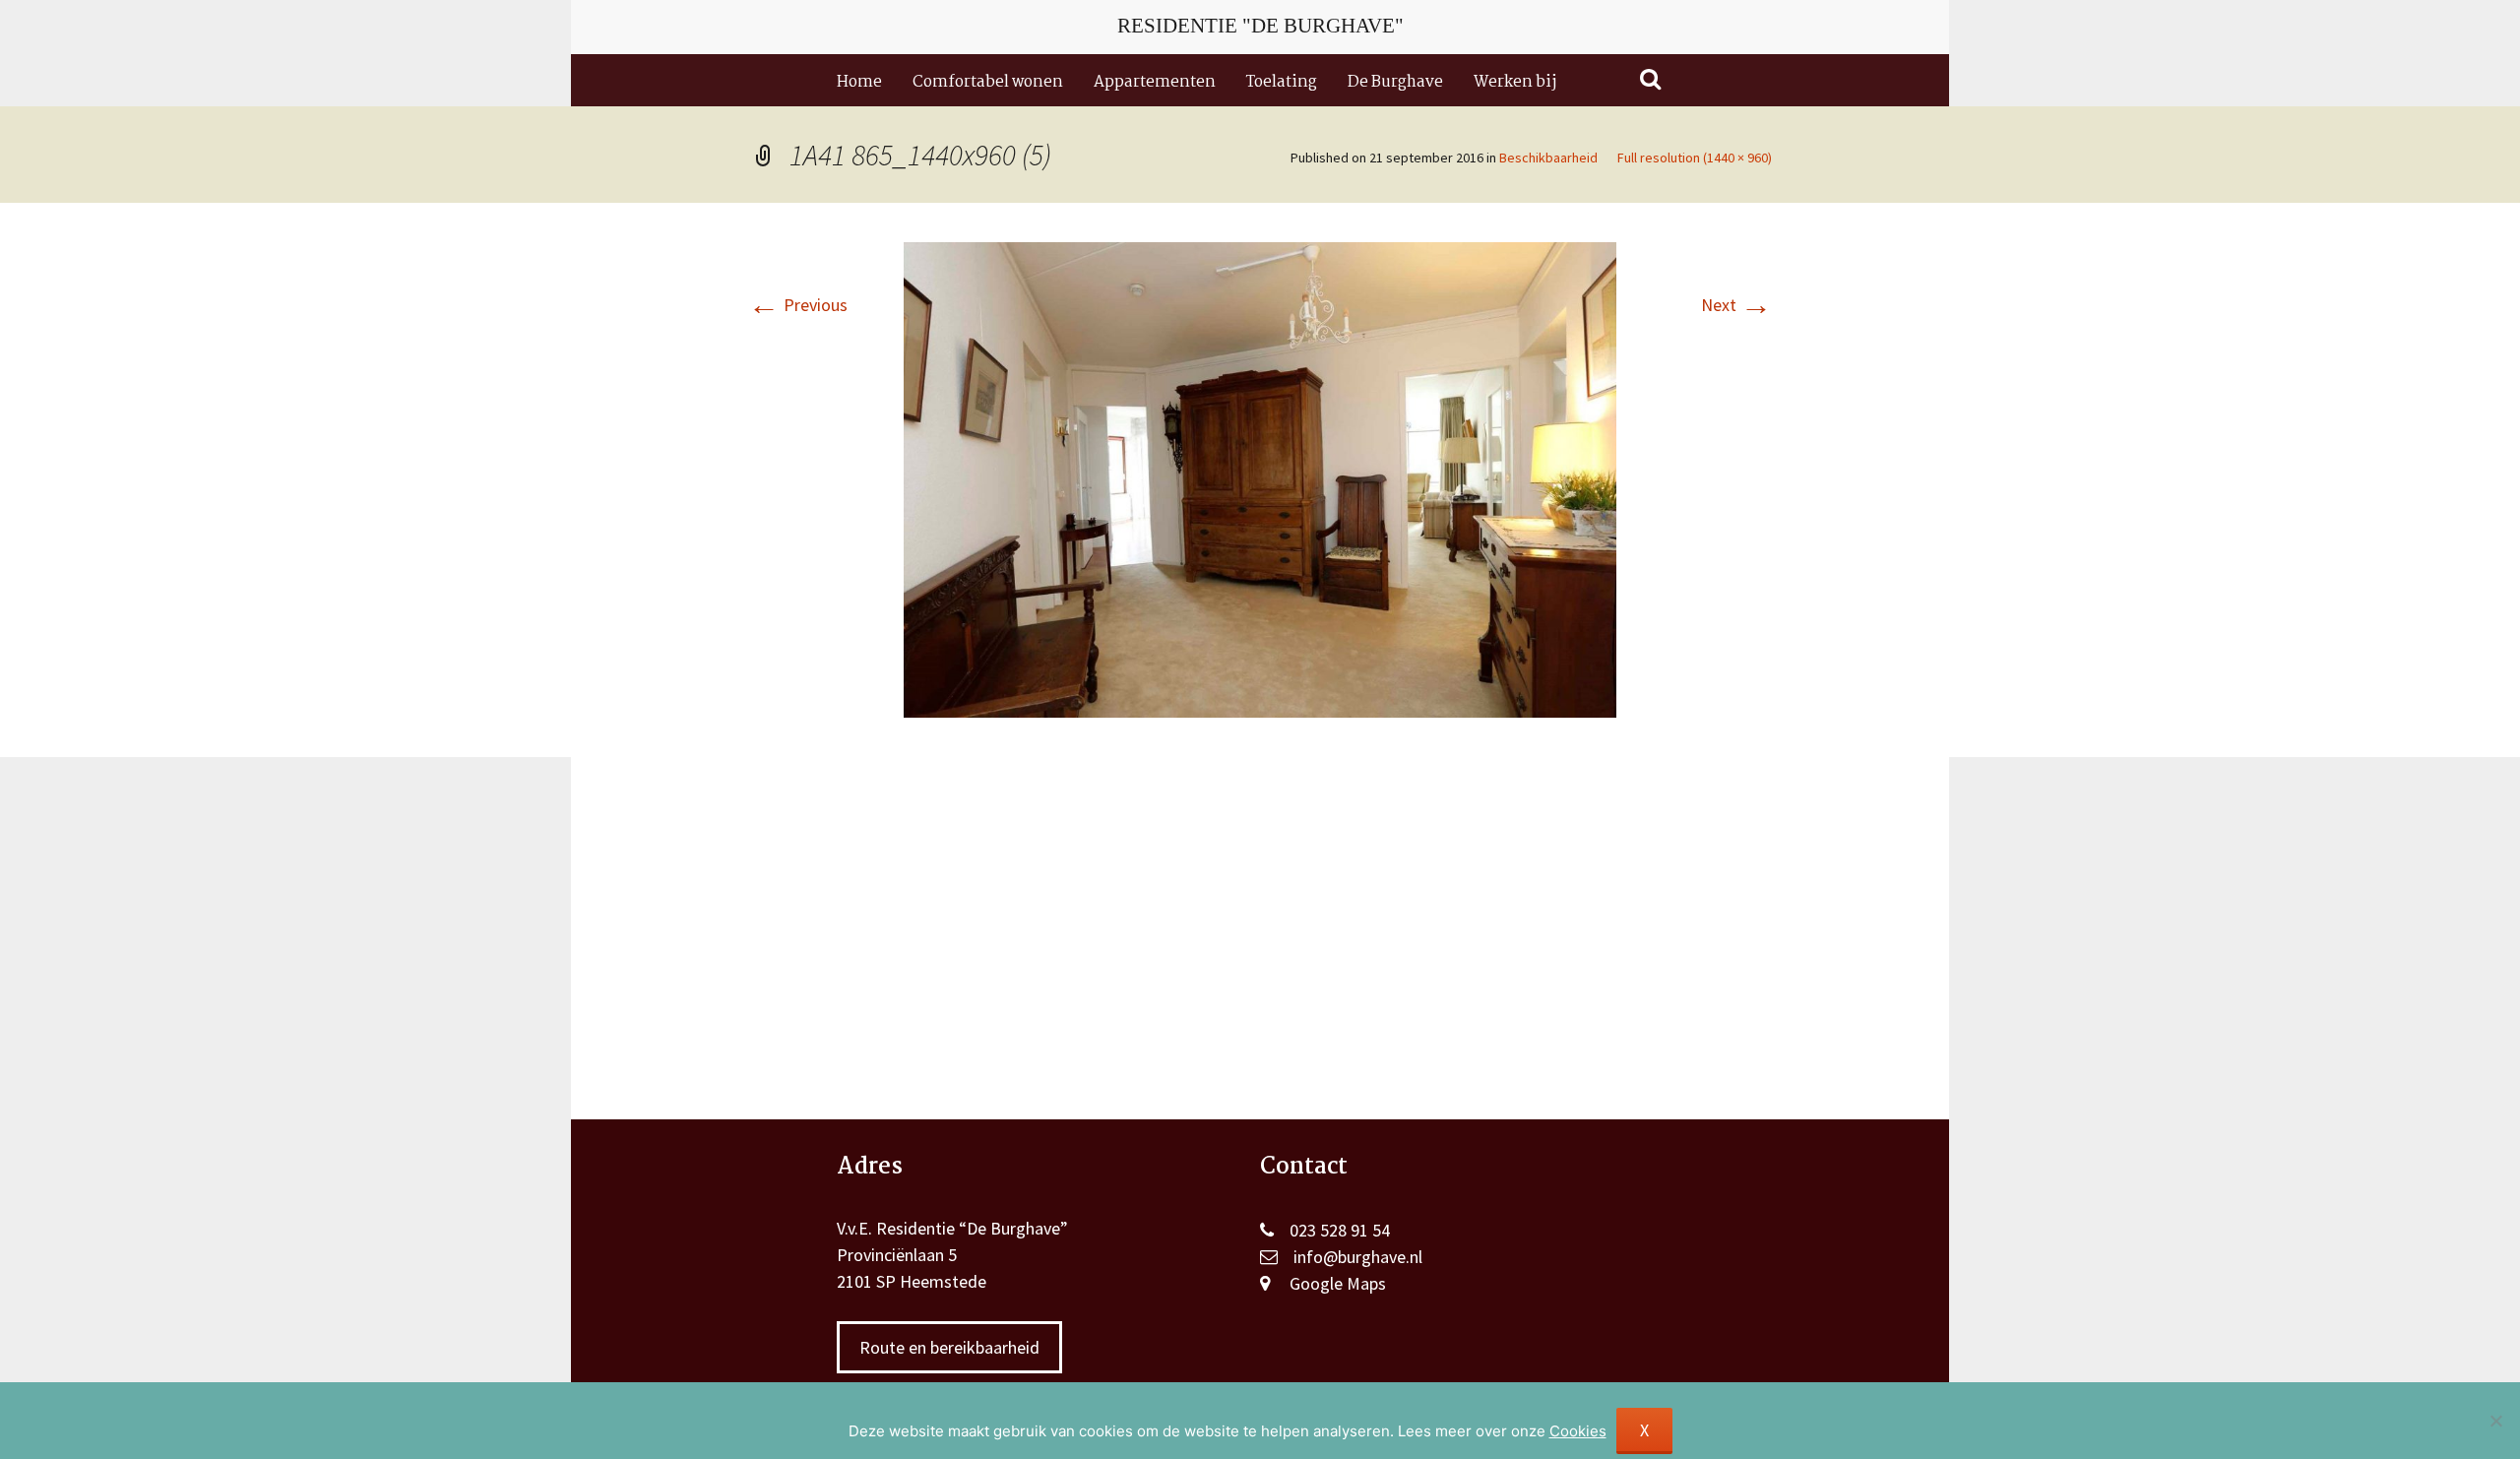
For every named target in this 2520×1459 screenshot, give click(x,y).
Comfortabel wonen (988, 82)
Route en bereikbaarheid (949, 1347)
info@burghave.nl (1358, 1257)
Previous (798, 305)
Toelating (1282, 82)
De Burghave (1395, 82)
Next (1736, 305)
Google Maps (1338, 1283)
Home (859, 82)
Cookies (1578, 1431)
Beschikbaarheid (1548, 158)
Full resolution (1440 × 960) (1695, 158)
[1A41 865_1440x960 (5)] (1260, 478)
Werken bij (1515, 82)
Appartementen (1155, 82)
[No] (2495, 1421)
